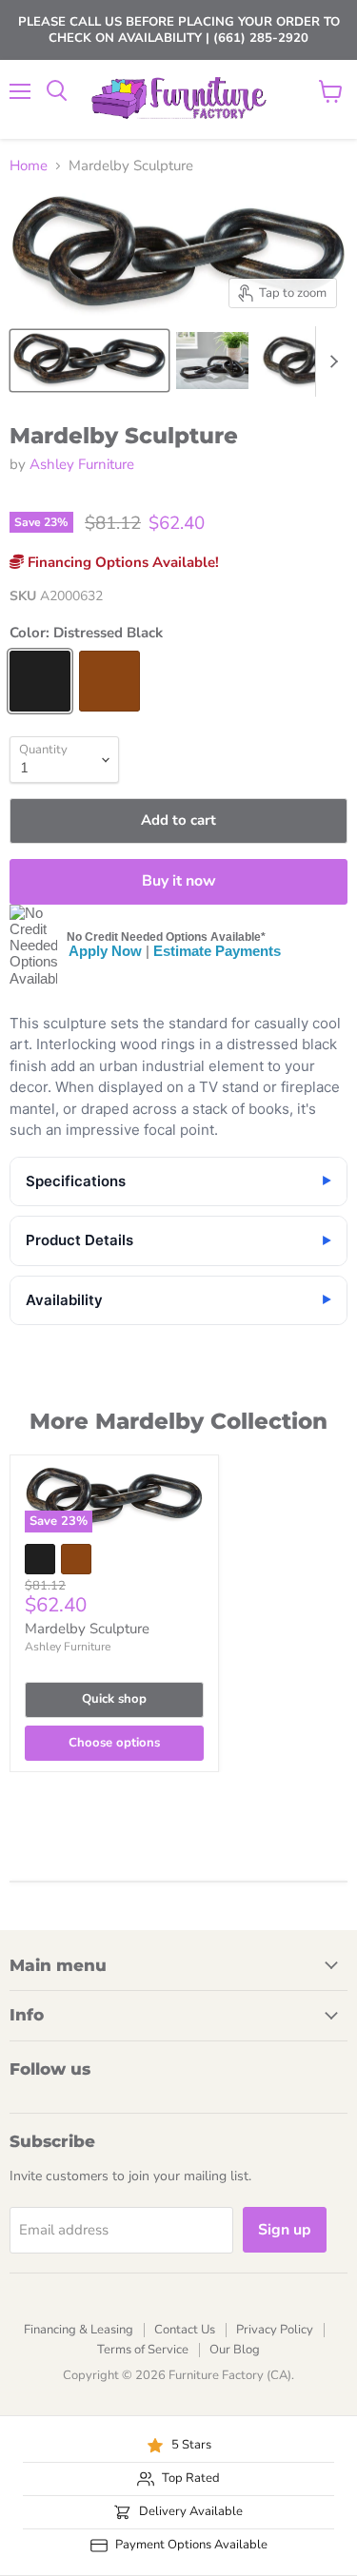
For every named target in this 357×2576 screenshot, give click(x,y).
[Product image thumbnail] (212, 361)
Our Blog (235, 2350)
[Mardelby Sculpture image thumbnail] (89, 361)
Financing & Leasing (79, 2330)
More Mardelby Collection (178, 1421)
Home (29, 166)
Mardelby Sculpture (87, 1629)
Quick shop (114, 1699)
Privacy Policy (275, 2330)
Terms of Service (143, 2350)
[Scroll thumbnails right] (330, 361)
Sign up (285, 2230)
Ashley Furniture (82, 464)
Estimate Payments (217, 951)
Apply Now (105, 951)
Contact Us (185, 2330)
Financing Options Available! (121, 562)
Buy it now (179, 881)
